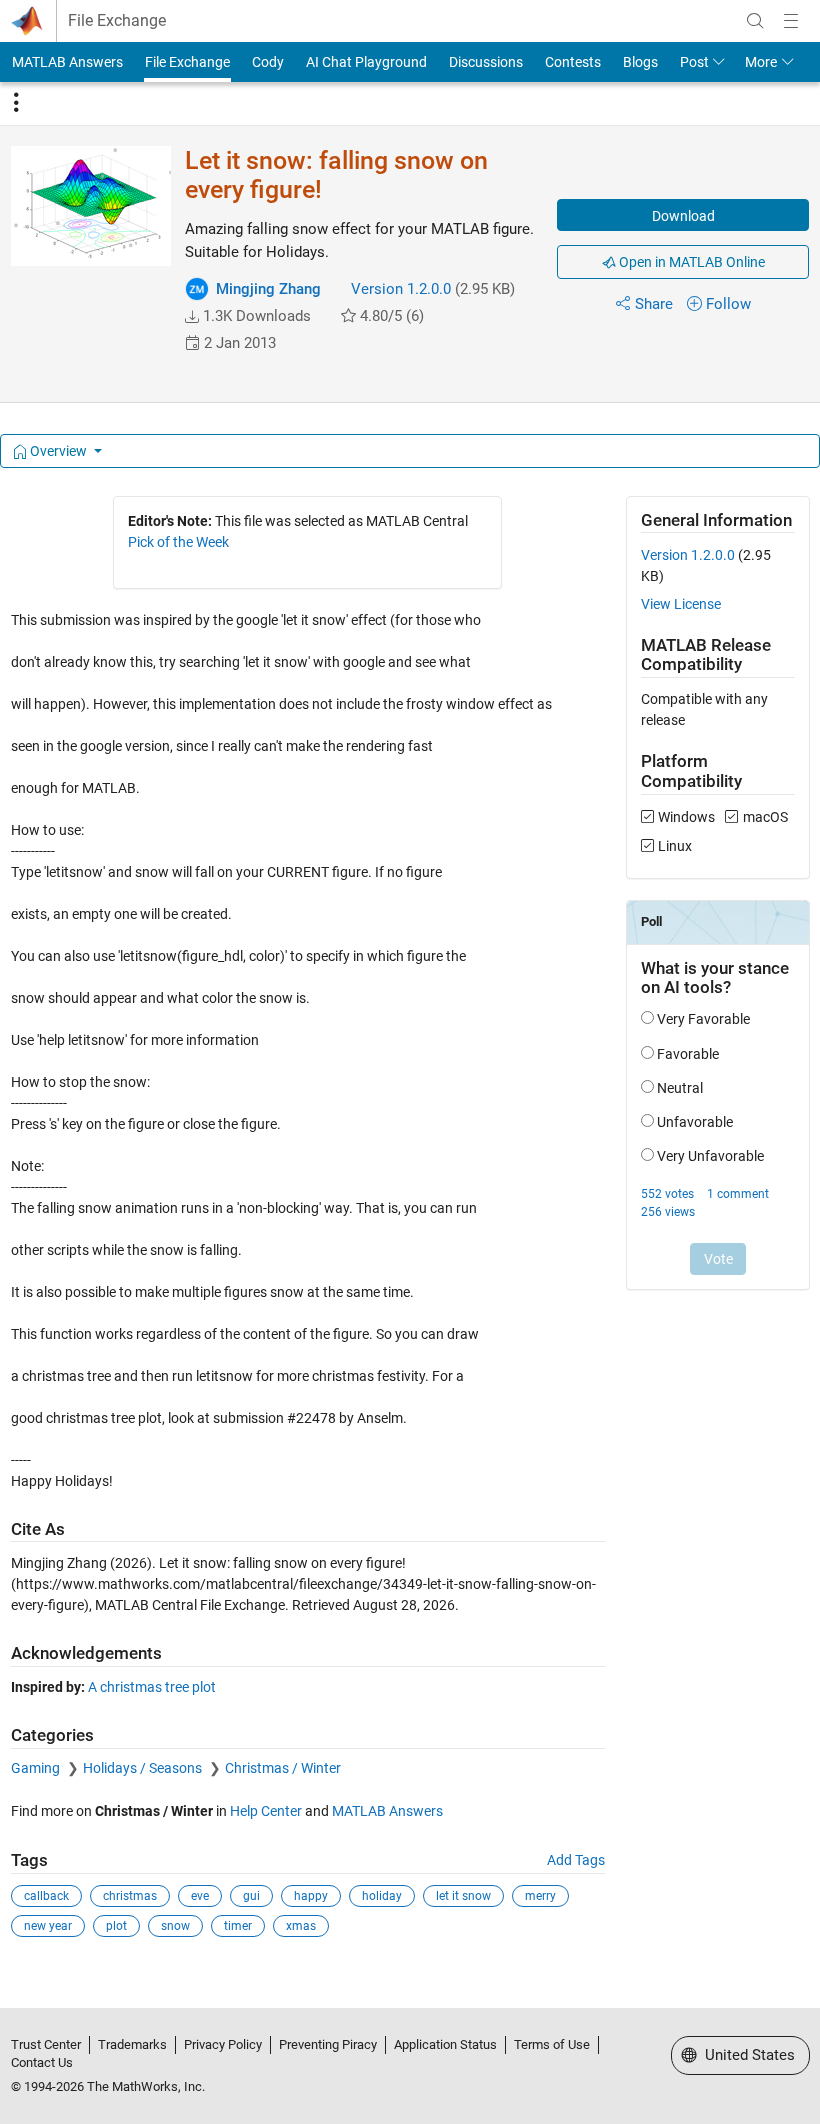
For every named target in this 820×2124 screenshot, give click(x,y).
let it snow (463, 1896)
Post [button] (694, 62)
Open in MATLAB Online (690, 262)
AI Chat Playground (366, 62)
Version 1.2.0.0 (401, 289)
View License (681, 604)
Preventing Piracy (328, 2044)
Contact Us (42, 2062)
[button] (192, 317)
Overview (58, 451)
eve (200, 1896)
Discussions (486, 62)
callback (46, 1896)
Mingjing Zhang (268, 289)
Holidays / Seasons (144, 1768)
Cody (268, 62)
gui (251, 1896)
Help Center (266, 1811)
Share (654, 304)
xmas (301, 1926)
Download (683, 216)
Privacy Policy (223, 2044)
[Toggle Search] (755, 21)
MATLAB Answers (67, 62)
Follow (728, 304)
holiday (382, 1896)
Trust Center (46, 2044)
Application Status (445, 2044)
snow (175, 1926)
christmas (130, 1896)
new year (48, 1926)
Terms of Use (552, 2044)
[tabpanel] (410, 1230)
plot (116, 1926)
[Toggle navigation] (16, 103)
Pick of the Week (178, 542)
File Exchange (117, 21)
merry (540, 1896)
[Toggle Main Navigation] (791, 21)
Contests (573, 62)
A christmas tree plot (152, 1687)
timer (238, 1926)
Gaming (37, 1768)
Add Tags (576, 1860)
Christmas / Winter (283, 1768)
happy (311, 1896)
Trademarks (132, 2044)
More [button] (761, 62)
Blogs (640, 62)
